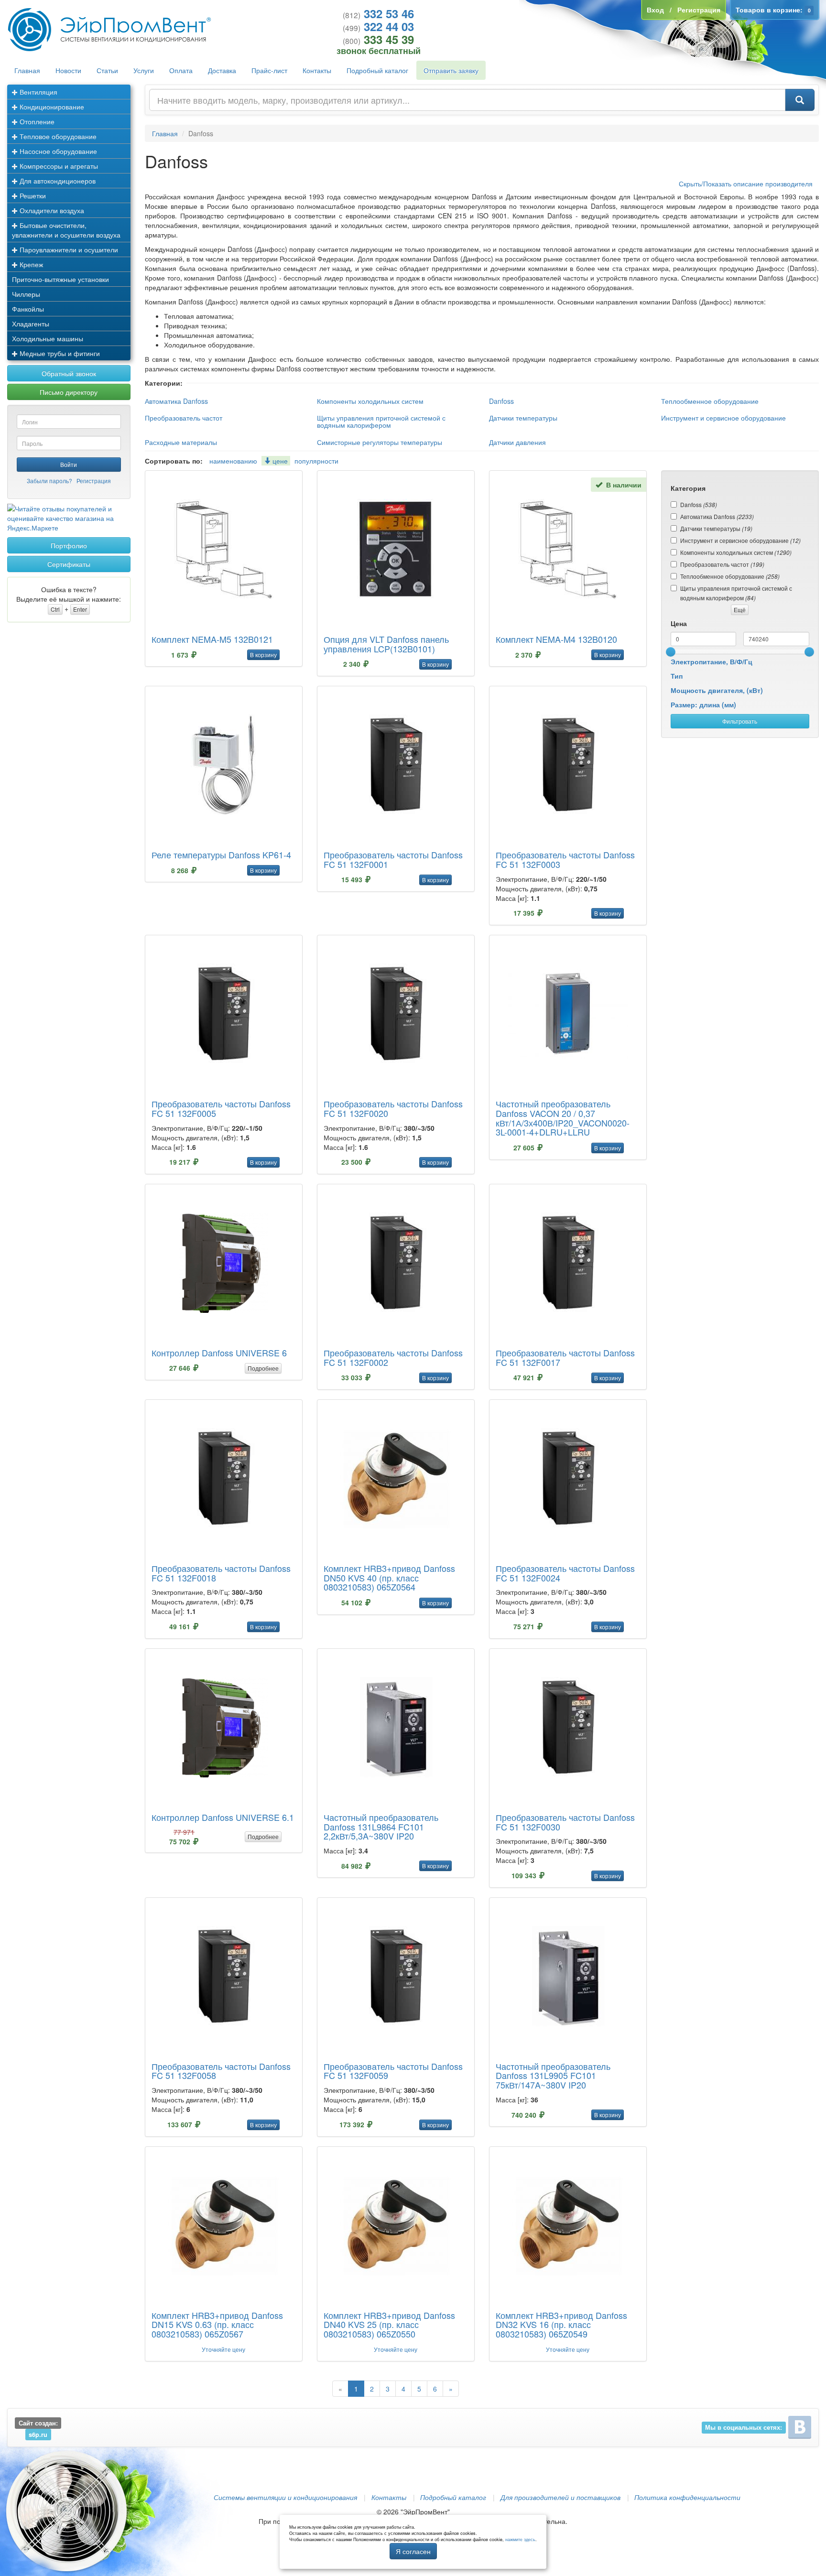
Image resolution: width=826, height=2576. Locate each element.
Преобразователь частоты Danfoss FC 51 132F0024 (565, 1573)
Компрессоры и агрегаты (58, 166)
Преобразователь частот (184, 418)
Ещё (740, 610)
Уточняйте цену (223, 2349)
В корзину (263, 655)
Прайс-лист (269, 70)
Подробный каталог (377, 70)
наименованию (233, 461)
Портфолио (69, 545)
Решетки (32, 195)
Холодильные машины (48, 338)
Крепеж (30, 264)
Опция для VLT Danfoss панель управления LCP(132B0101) (386, 644)
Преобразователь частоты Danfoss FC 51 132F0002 (393, 1357)
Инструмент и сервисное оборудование (723, 418)
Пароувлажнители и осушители (68, 249)
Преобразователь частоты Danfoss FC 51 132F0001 (393, 859)
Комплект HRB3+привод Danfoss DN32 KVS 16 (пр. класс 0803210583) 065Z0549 (561, 2325)
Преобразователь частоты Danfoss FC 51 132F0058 (221, 2071)
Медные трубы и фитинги (59, 353)
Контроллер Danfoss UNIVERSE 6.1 (223, 1817)
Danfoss (501, 401)
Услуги (144, 70)
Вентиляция (38, 92)
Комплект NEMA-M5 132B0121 (212, 639)
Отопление (36, 121)
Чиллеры (26, 294)
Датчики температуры (523, 418)
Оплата (181, 70)
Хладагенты (31, 324)
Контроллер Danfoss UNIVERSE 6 (219, 1353)
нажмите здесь (520, 2539)
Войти (69, 464)
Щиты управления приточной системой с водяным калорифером (381, 421)
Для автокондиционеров (57, 181)
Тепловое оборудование (57, 136)
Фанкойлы (28, 309)
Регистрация (94, 481)
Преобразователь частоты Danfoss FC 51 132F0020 (393, 1108)
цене (279, 461)
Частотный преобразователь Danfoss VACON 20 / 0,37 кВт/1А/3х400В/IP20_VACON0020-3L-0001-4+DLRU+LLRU (563, 1118)
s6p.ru (38, 2435)
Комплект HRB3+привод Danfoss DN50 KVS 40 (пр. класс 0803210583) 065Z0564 (389, 1578)
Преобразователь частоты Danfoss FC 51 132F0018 (221, 1573)
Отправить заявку (451, 70)
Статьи (107, 70)
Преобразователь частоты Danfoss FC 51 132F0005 (221, 1108)
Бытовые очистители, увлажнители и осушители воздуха (66, 230)
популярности (316, 461)
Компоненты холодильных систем (370, 401)
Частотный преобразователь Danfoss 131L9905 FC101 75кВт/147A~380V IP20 (553, 2076)
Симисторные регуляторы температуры (380, 442)
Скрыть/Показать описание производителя (746, 184)
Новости (68, 70)
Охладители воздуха (51, 210)
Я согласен (413, 2551)
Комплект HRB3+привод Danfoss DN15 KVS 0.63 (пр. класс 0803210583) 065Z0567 (217, 2325)
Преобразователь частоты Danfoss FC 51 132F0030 (565, 1822)
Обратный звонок (69, 373)
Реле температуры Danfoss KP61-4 (221, 855)
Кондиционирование (51, 107)
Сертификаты (69, 564)
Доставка (222, 70)
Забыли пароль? (49, 481)
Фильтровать (740, 721)
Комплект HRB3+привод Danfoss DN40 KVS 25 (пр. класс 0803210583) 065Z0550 (389, 2325)
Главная (27, 70)
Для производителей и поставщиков (560, 2497)
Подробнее (263, 1368)
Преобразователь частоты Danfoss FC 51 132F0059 (393, 2071)
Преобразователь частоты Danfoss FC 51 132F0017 (565, 1357)
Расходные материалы (181, 442)
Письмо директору (69, 392)
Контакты (317, 70)
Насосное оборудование (57, 151)
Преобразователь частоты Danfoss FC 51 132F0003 (565, 859)
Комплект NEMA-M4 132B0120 (556, 639)
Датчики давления (517, 442)
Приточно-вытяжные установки (60, 279)
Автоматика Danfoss (176, 401)
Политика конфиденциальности (687, 2497)
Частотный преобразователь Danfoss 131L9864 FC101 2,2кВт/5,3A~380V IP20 (381, 1827)
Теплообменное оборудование (710, 401)
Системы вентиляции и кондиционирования (285, 2497)
